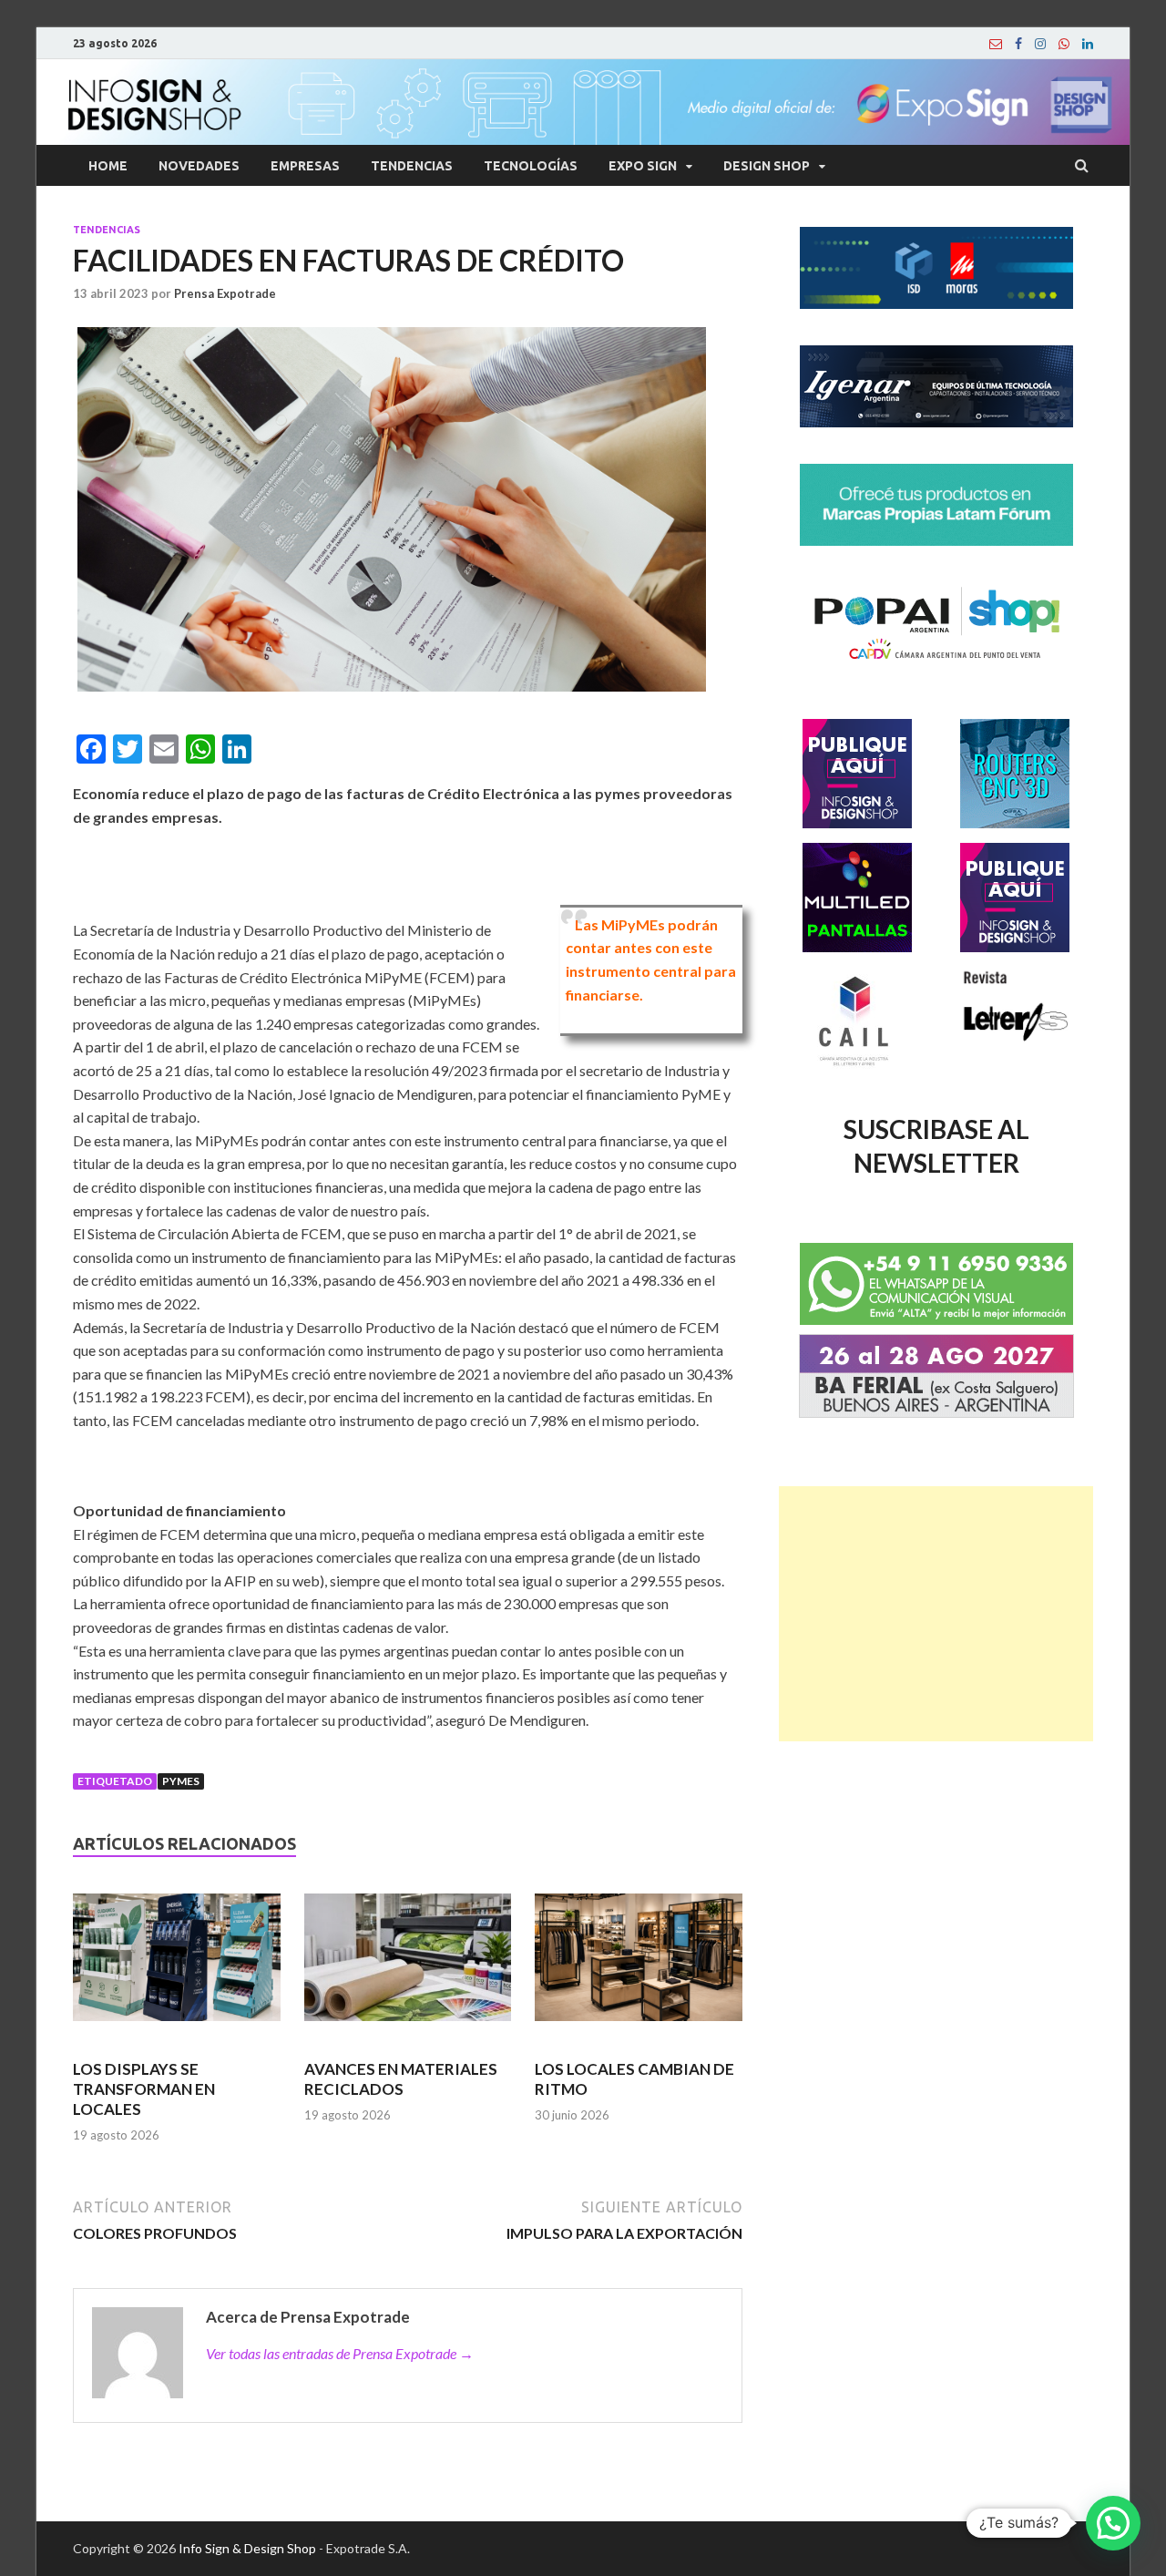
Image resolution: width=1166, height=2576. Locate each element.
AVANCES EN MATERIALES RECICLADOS (401, 2079)
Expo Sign (643, 166)
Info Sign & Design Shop (247, 2548)
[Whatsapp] (1064, 44)
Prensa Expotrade (225, 293)
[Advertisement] (936, 1614)
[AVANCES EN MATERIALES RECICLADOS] (408, 1965)
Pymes (181, 1781)
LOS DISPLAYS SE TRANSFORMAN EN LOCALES (144, 2089)
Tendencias (412, 166)
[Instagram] (1040, 44)
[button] (1113, 2523)
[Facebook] (1018, 44)
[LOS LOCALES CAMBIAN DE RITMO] (639, 1965)
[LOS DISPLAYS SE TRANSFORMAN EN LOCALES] (177, 1965)
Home (108, 166)
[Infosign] (996, 44)
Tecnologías (531, 166)
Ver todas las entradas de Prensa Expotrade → (340, 2353)
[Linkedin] (1088, 44)
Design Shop (767, 166)
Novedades (199, 166)
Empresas (305, 166)
